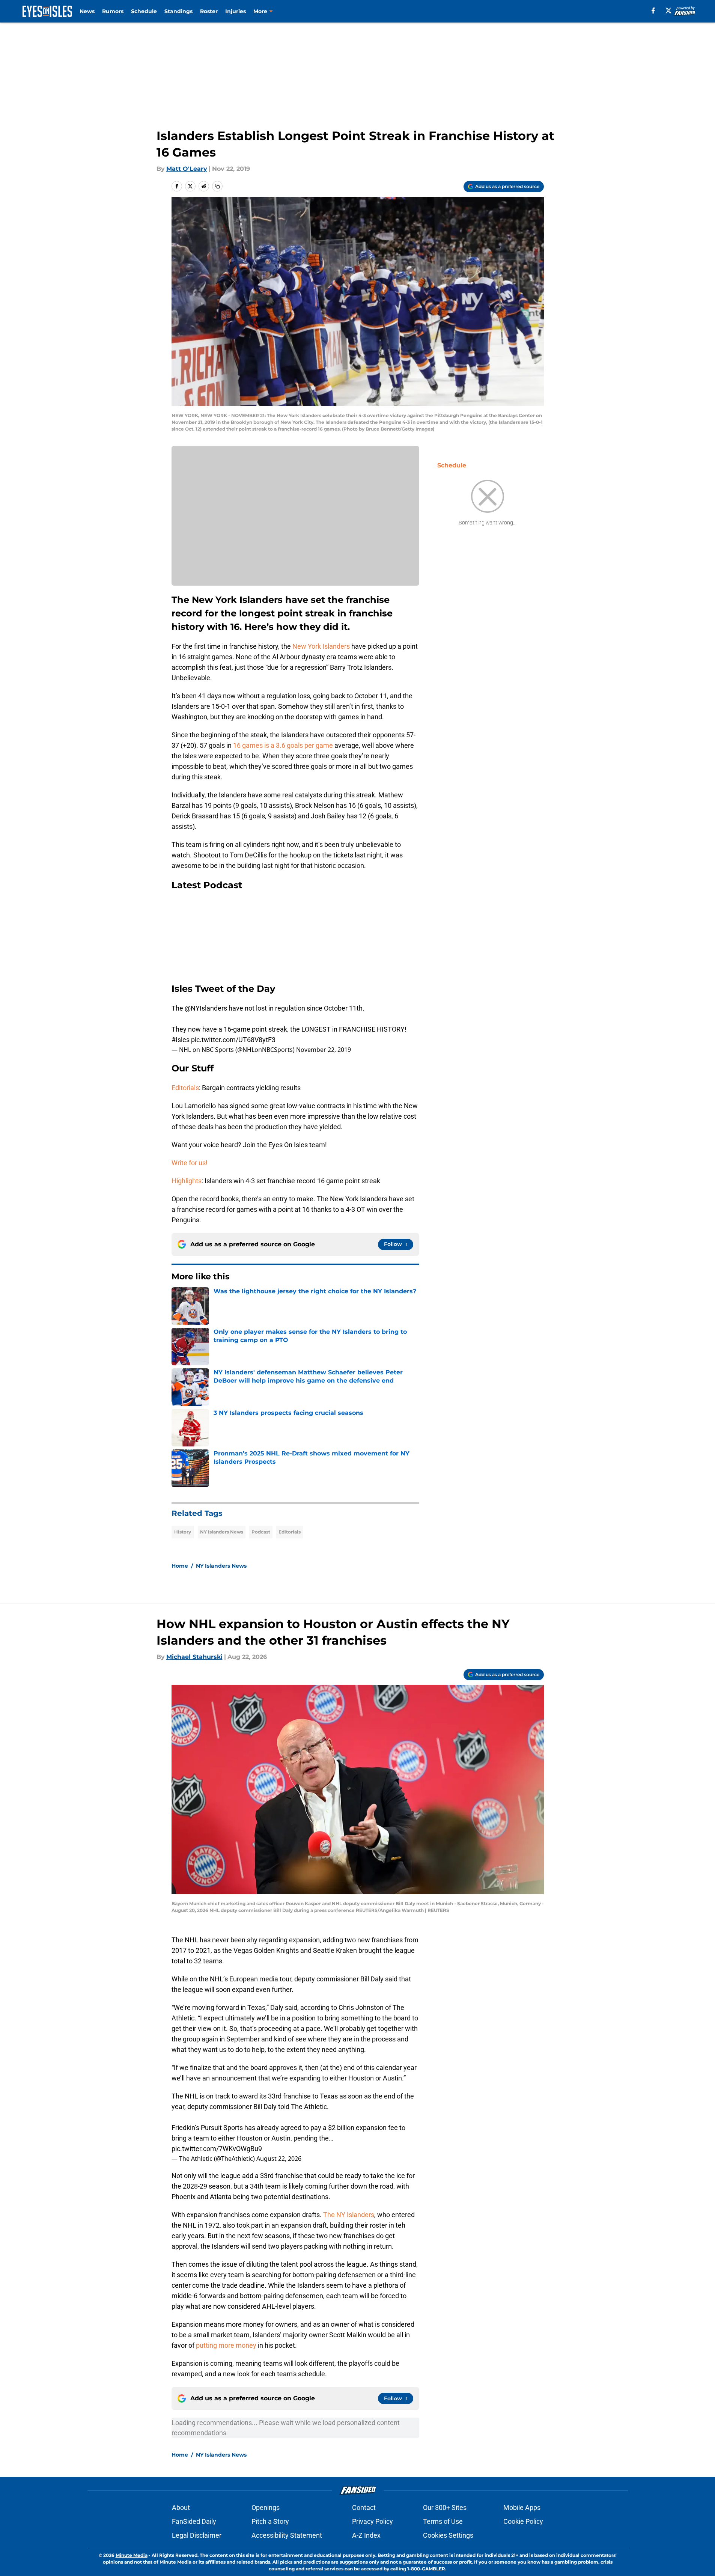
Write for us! (190, 1163)
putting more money (226, 2345)
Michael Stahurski (194, 1657)
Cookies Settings (448, 2535)
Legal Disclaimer (197, 2535)
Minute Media (132, 2555)
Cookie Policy (523, 2521)
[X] (668, 11)
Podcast (261, 1532)
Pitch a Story (270, 2521)
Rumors (113, 11)
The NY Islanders (349, 2215)
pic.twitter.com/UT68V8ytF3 (233, 1040)
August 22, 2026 (279, 2159)
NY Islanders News (222, 1532)
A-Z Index (366, 2535)
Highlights (187, 1181)
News (87, 11)
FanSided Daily (194, 2521)
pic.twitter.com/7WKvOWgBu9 (217, 2149)
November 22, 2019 (324, 1050)
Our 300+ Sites (445, 2507)
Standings (178, 11)
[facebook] (653, 11)
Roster (209, 11)
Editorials (185, 1088)
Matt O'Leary (187, 169)
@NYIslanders (206, 1008)
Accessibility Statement (287, 2535)
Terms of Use (443, 2521)
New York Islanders (321, 646)
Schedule (144, 11)
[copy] (217, 186)
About (181, 2507)
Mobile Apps (522, 2507)
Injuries (236, 11)
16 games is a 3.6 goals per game (283, 745)
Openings (266, 2507)
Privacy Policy (373, 2521)
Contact (364, 2507)
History (183, 1532)
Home (180, 1566)
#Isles (181, 1040)
